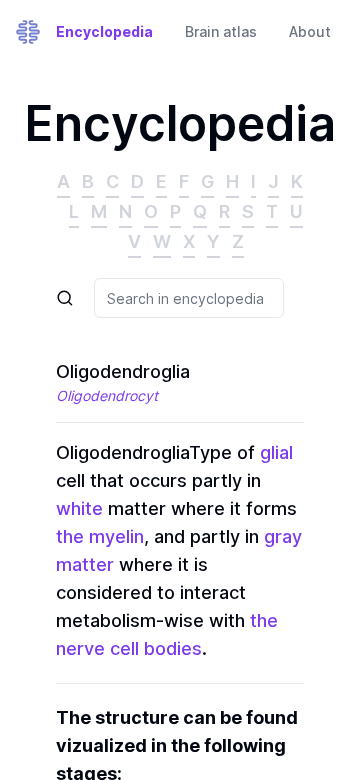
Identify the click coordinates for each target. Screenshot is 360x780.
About (310, 31)
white (79, 508)
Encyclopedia (104, 31)
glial (276, 452)
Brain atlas (221, 31)
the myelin (100, 536)
